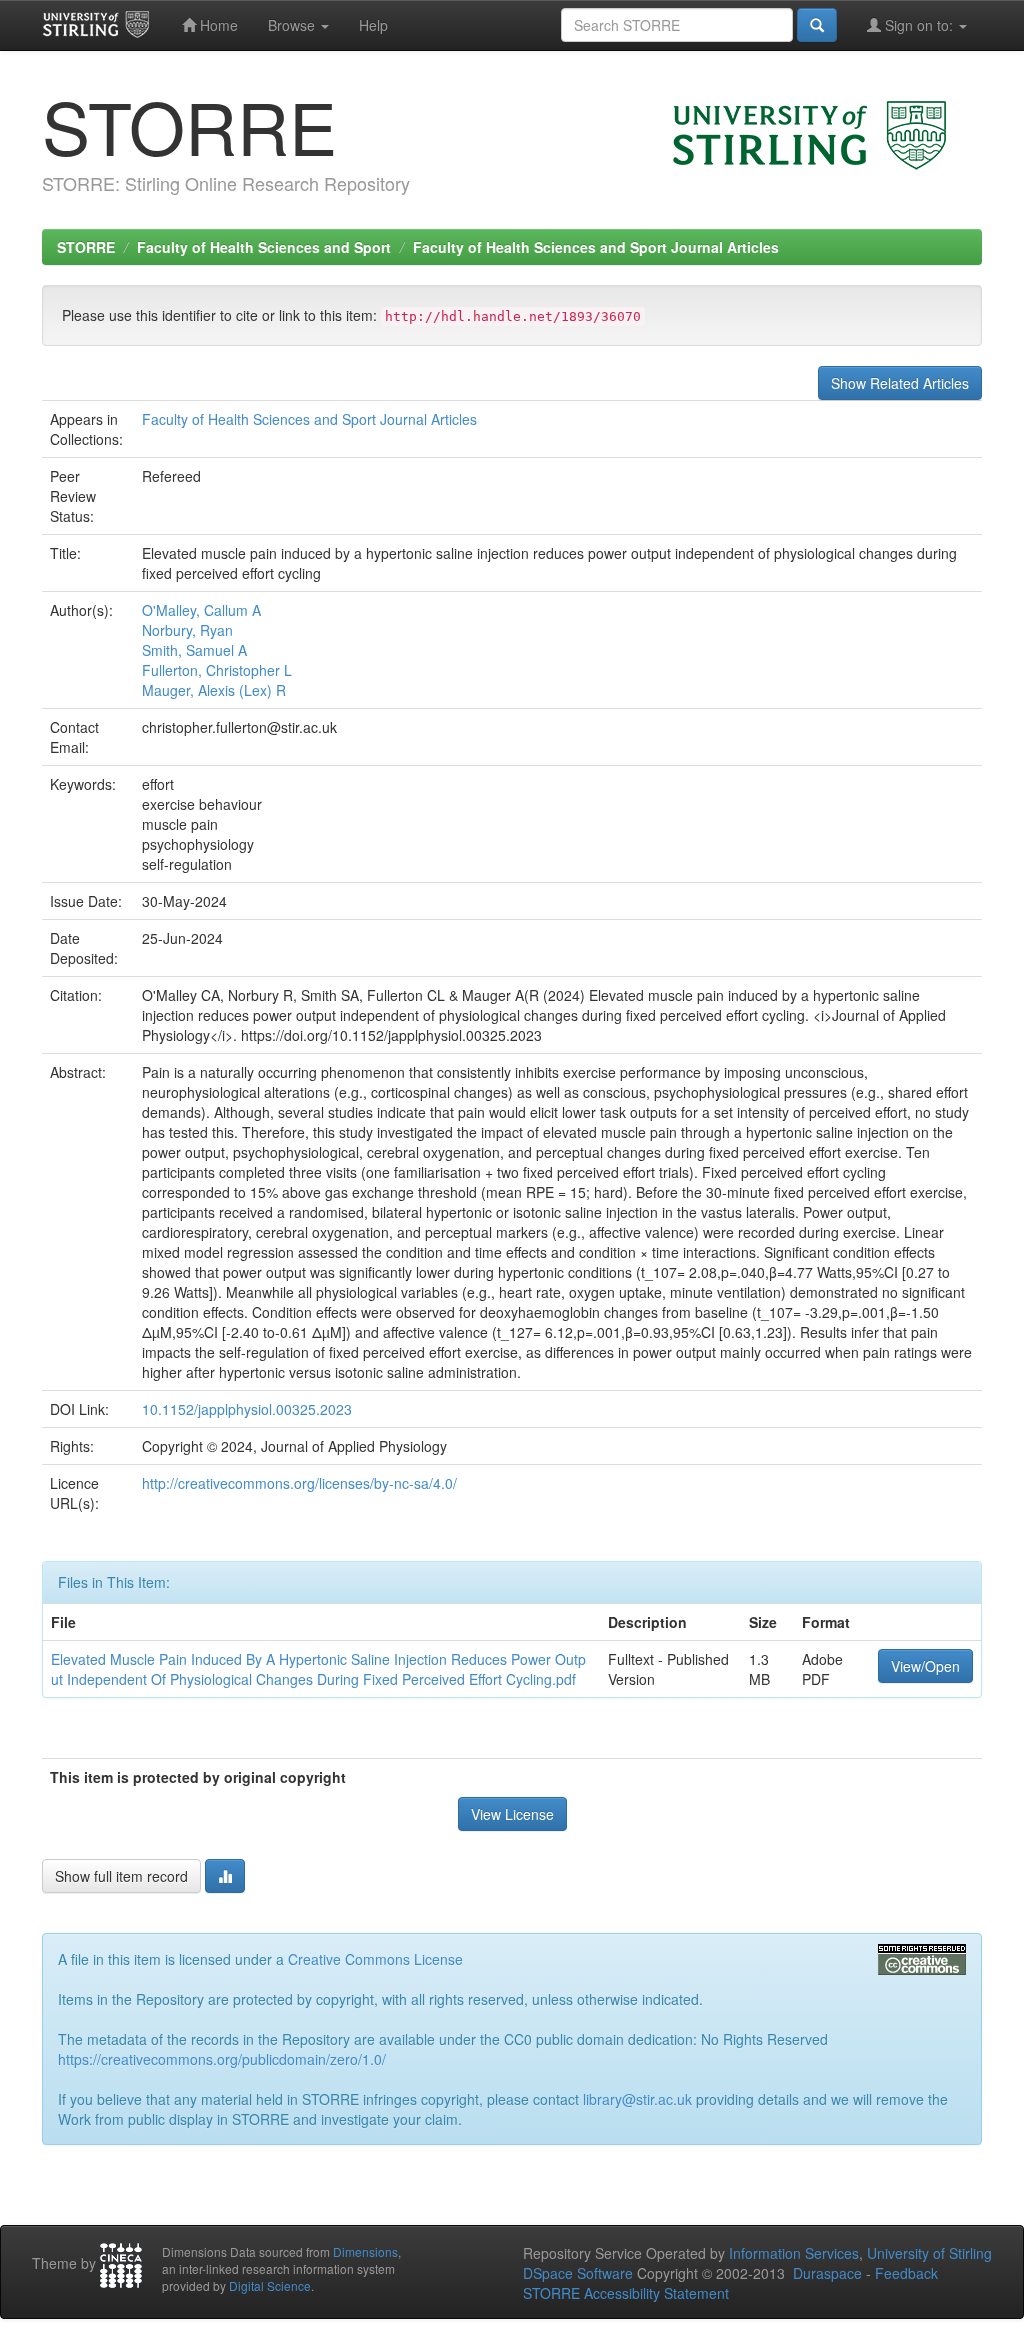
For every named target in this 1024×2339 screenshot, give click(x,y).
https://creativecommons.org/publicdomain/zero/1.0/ (222, 2059)
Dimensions (365, 2251)
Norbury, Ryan (187, 630)
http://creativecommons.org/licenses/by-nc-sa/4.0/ (299, 1483)
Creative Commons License (375, 1959)
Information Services (794, 2253)
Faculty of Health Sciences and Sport (264, 247)
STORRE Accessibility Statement (626, 2293)
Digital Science (270, 2285)
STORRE (86, 247)
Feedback (906, 2273)
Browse (293, 25)
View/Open (925, 1666)
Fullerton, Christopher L (217, 670)
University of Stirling (929, 2253)
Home (217, 25)
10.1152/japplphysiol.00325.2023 (247, 1409)
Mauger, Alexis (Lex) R (214, 690)
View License (512, 1814)
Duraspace (827, 2273)
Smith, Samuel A (194, 650)
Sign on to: (919, 25)
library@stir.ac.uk (637, 2099)
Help (373, 25)
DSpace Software (578, 2273)
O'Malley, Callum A (201, 610)
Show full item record (121, 1876)
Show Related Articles (900, 383)
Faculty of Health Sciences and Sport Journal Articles (596, 247)
